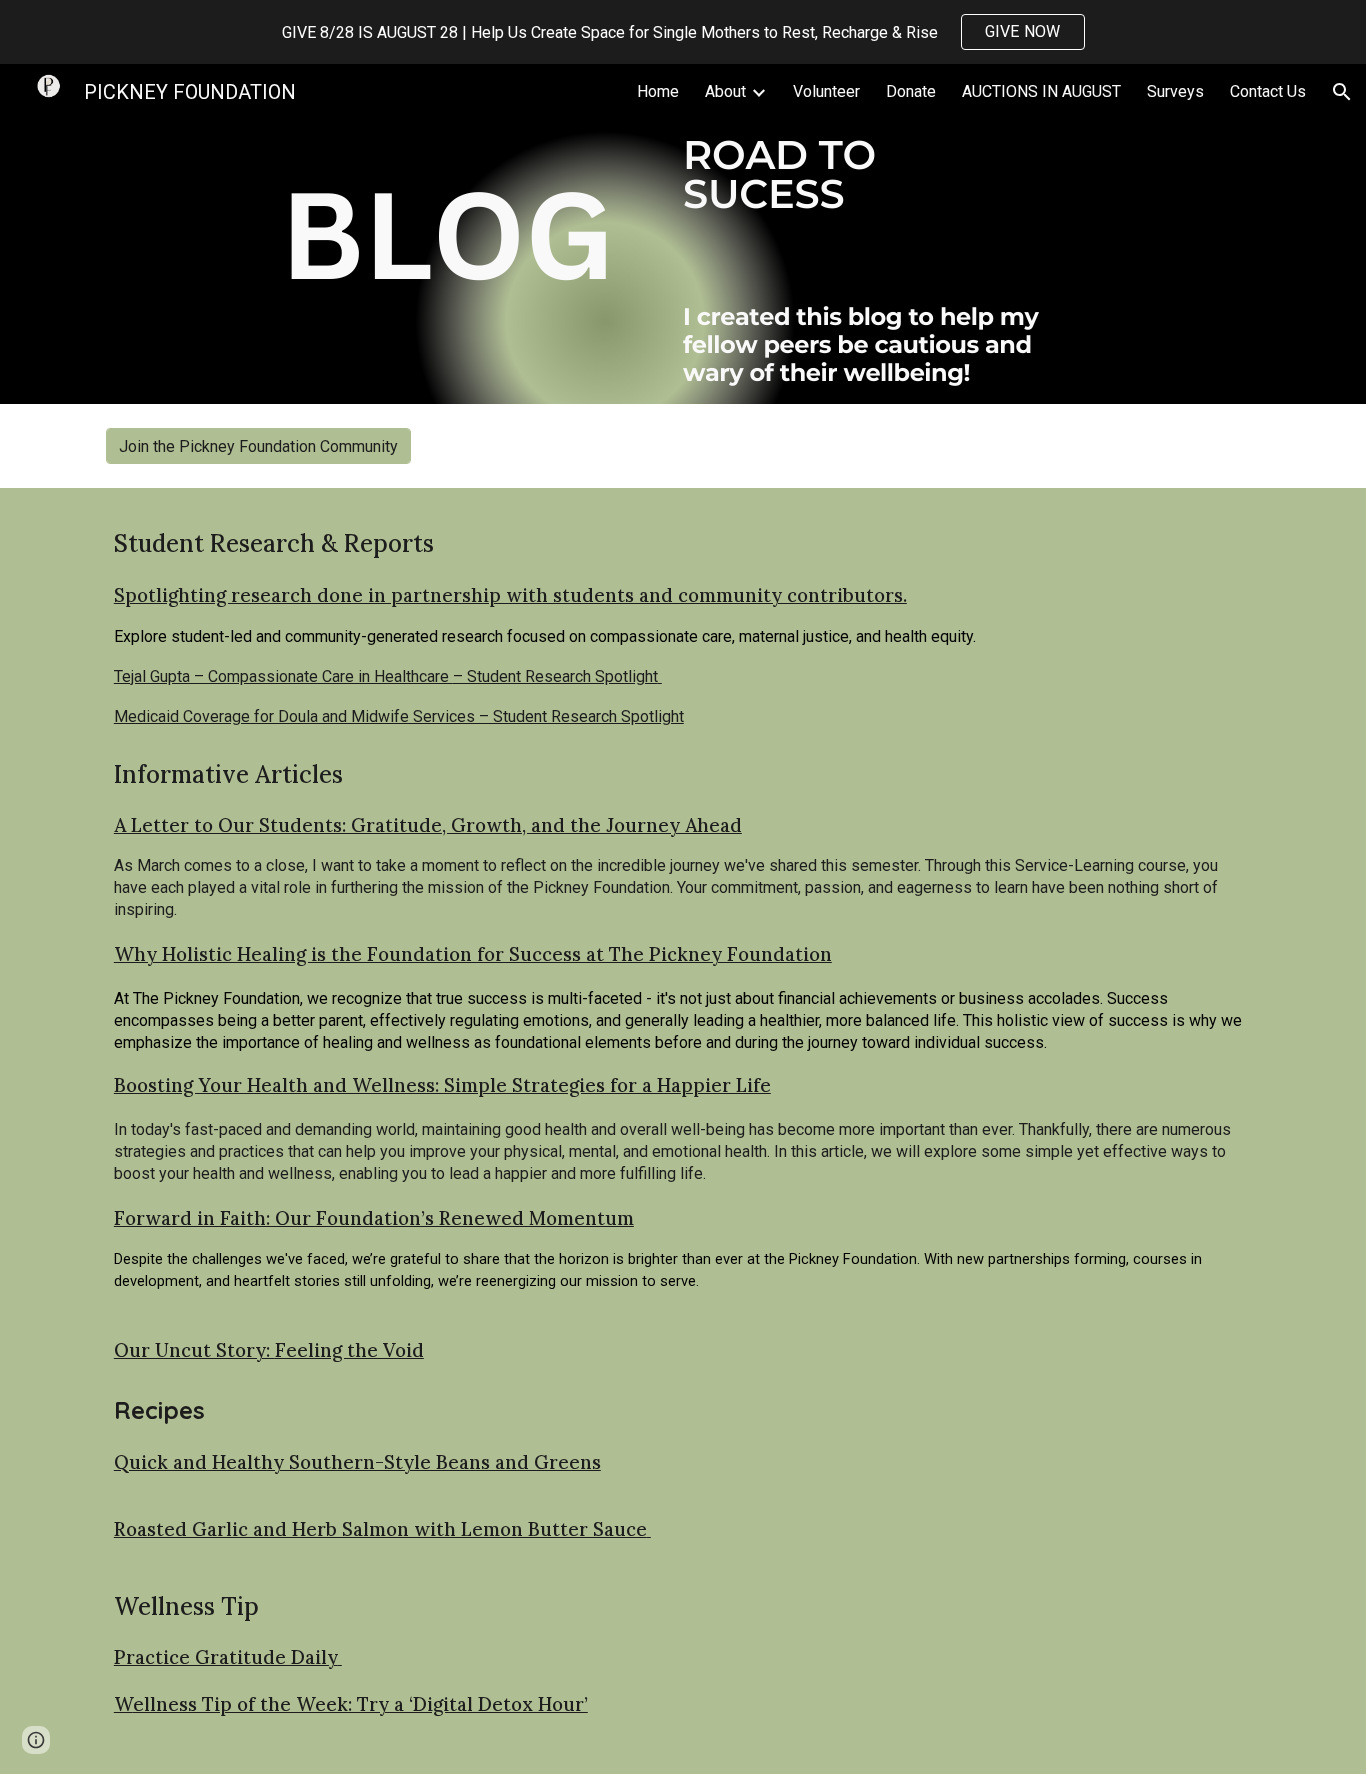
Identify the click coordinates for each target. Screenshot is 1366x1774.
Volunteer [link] (826, 91)
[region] (683, 32)
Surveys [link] (1175, 91)
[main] (683, 627)
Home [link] (658, 91)
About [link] (725, 91)
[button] (1342, 92)
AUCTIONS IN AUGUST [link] (1041, 91)
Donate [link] (911, 91)
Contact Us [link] (1268, 91)
